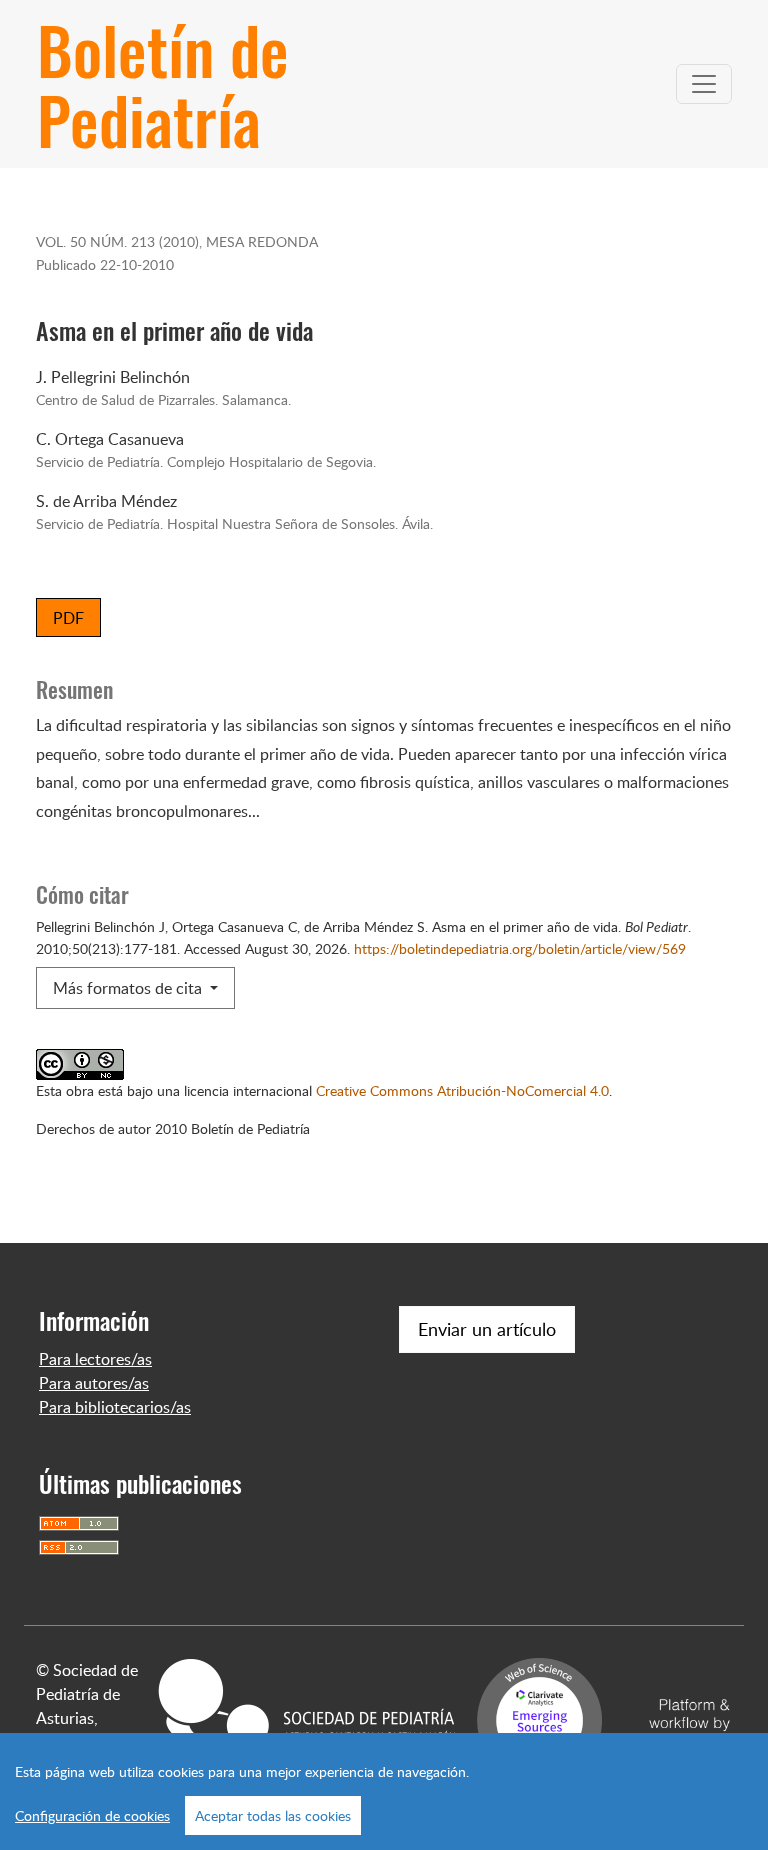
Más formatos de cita (129, 988)
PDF (68, 618)
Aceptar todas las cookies (273, 1815)
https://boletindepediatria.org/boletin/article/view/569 (520, 948)
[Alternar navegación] (704, 84)
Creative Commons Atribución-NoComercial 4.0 (462, 1090)
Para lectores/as (95, 1359)
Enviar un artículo (487, 1329)
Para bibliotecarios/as (115, 1407)
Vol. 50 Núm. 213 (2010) (117, 241)
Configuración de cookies (92, 1815)
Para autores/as (94, 1383)
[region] (384, 1791)
